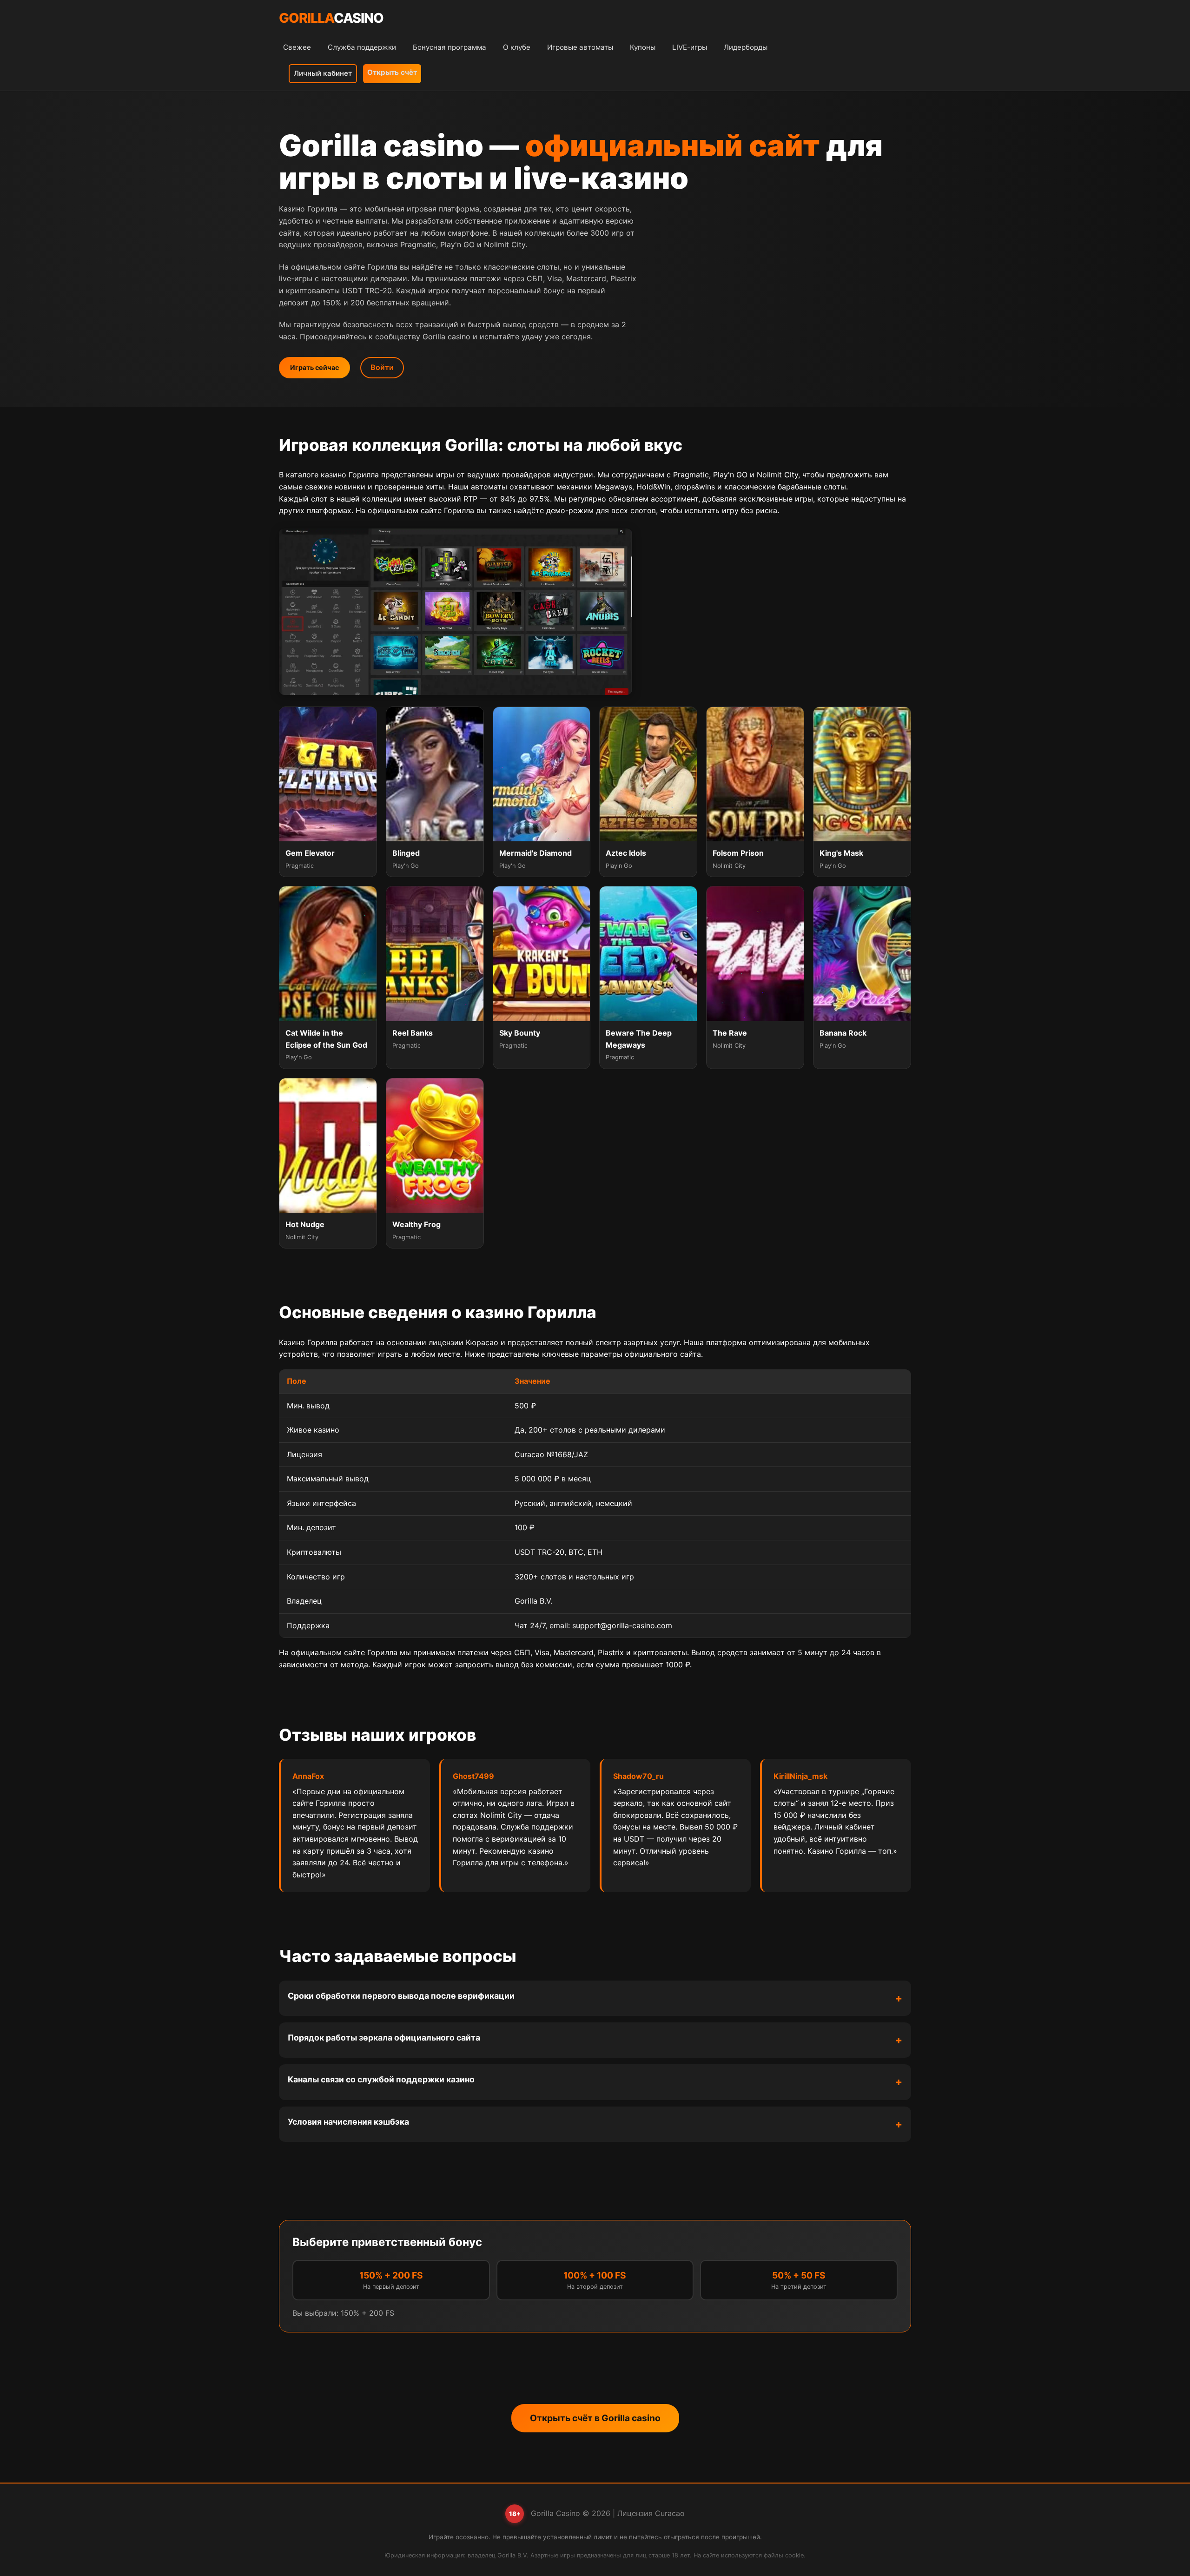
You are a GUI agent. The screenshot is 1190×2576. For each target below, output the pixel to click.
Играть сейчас (314, 367)
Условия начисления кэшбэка (348, 2122)
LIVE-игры (690, 47)
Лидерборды (746, 47)
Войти (382, 367)
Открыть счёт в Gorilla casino (595, 2418)
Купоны (643, 47)
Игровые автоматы (580, 47)
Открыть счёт (392, 72)
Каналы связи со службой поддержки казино (381, 2079)
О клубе (517, 47)
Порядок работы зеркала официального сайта (384, 2038)
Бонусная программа (450, 47)
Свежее (297, 47)
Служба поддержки (362, 47)
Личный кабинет (323, 73)
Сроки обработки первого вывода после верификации (401, 1996)
